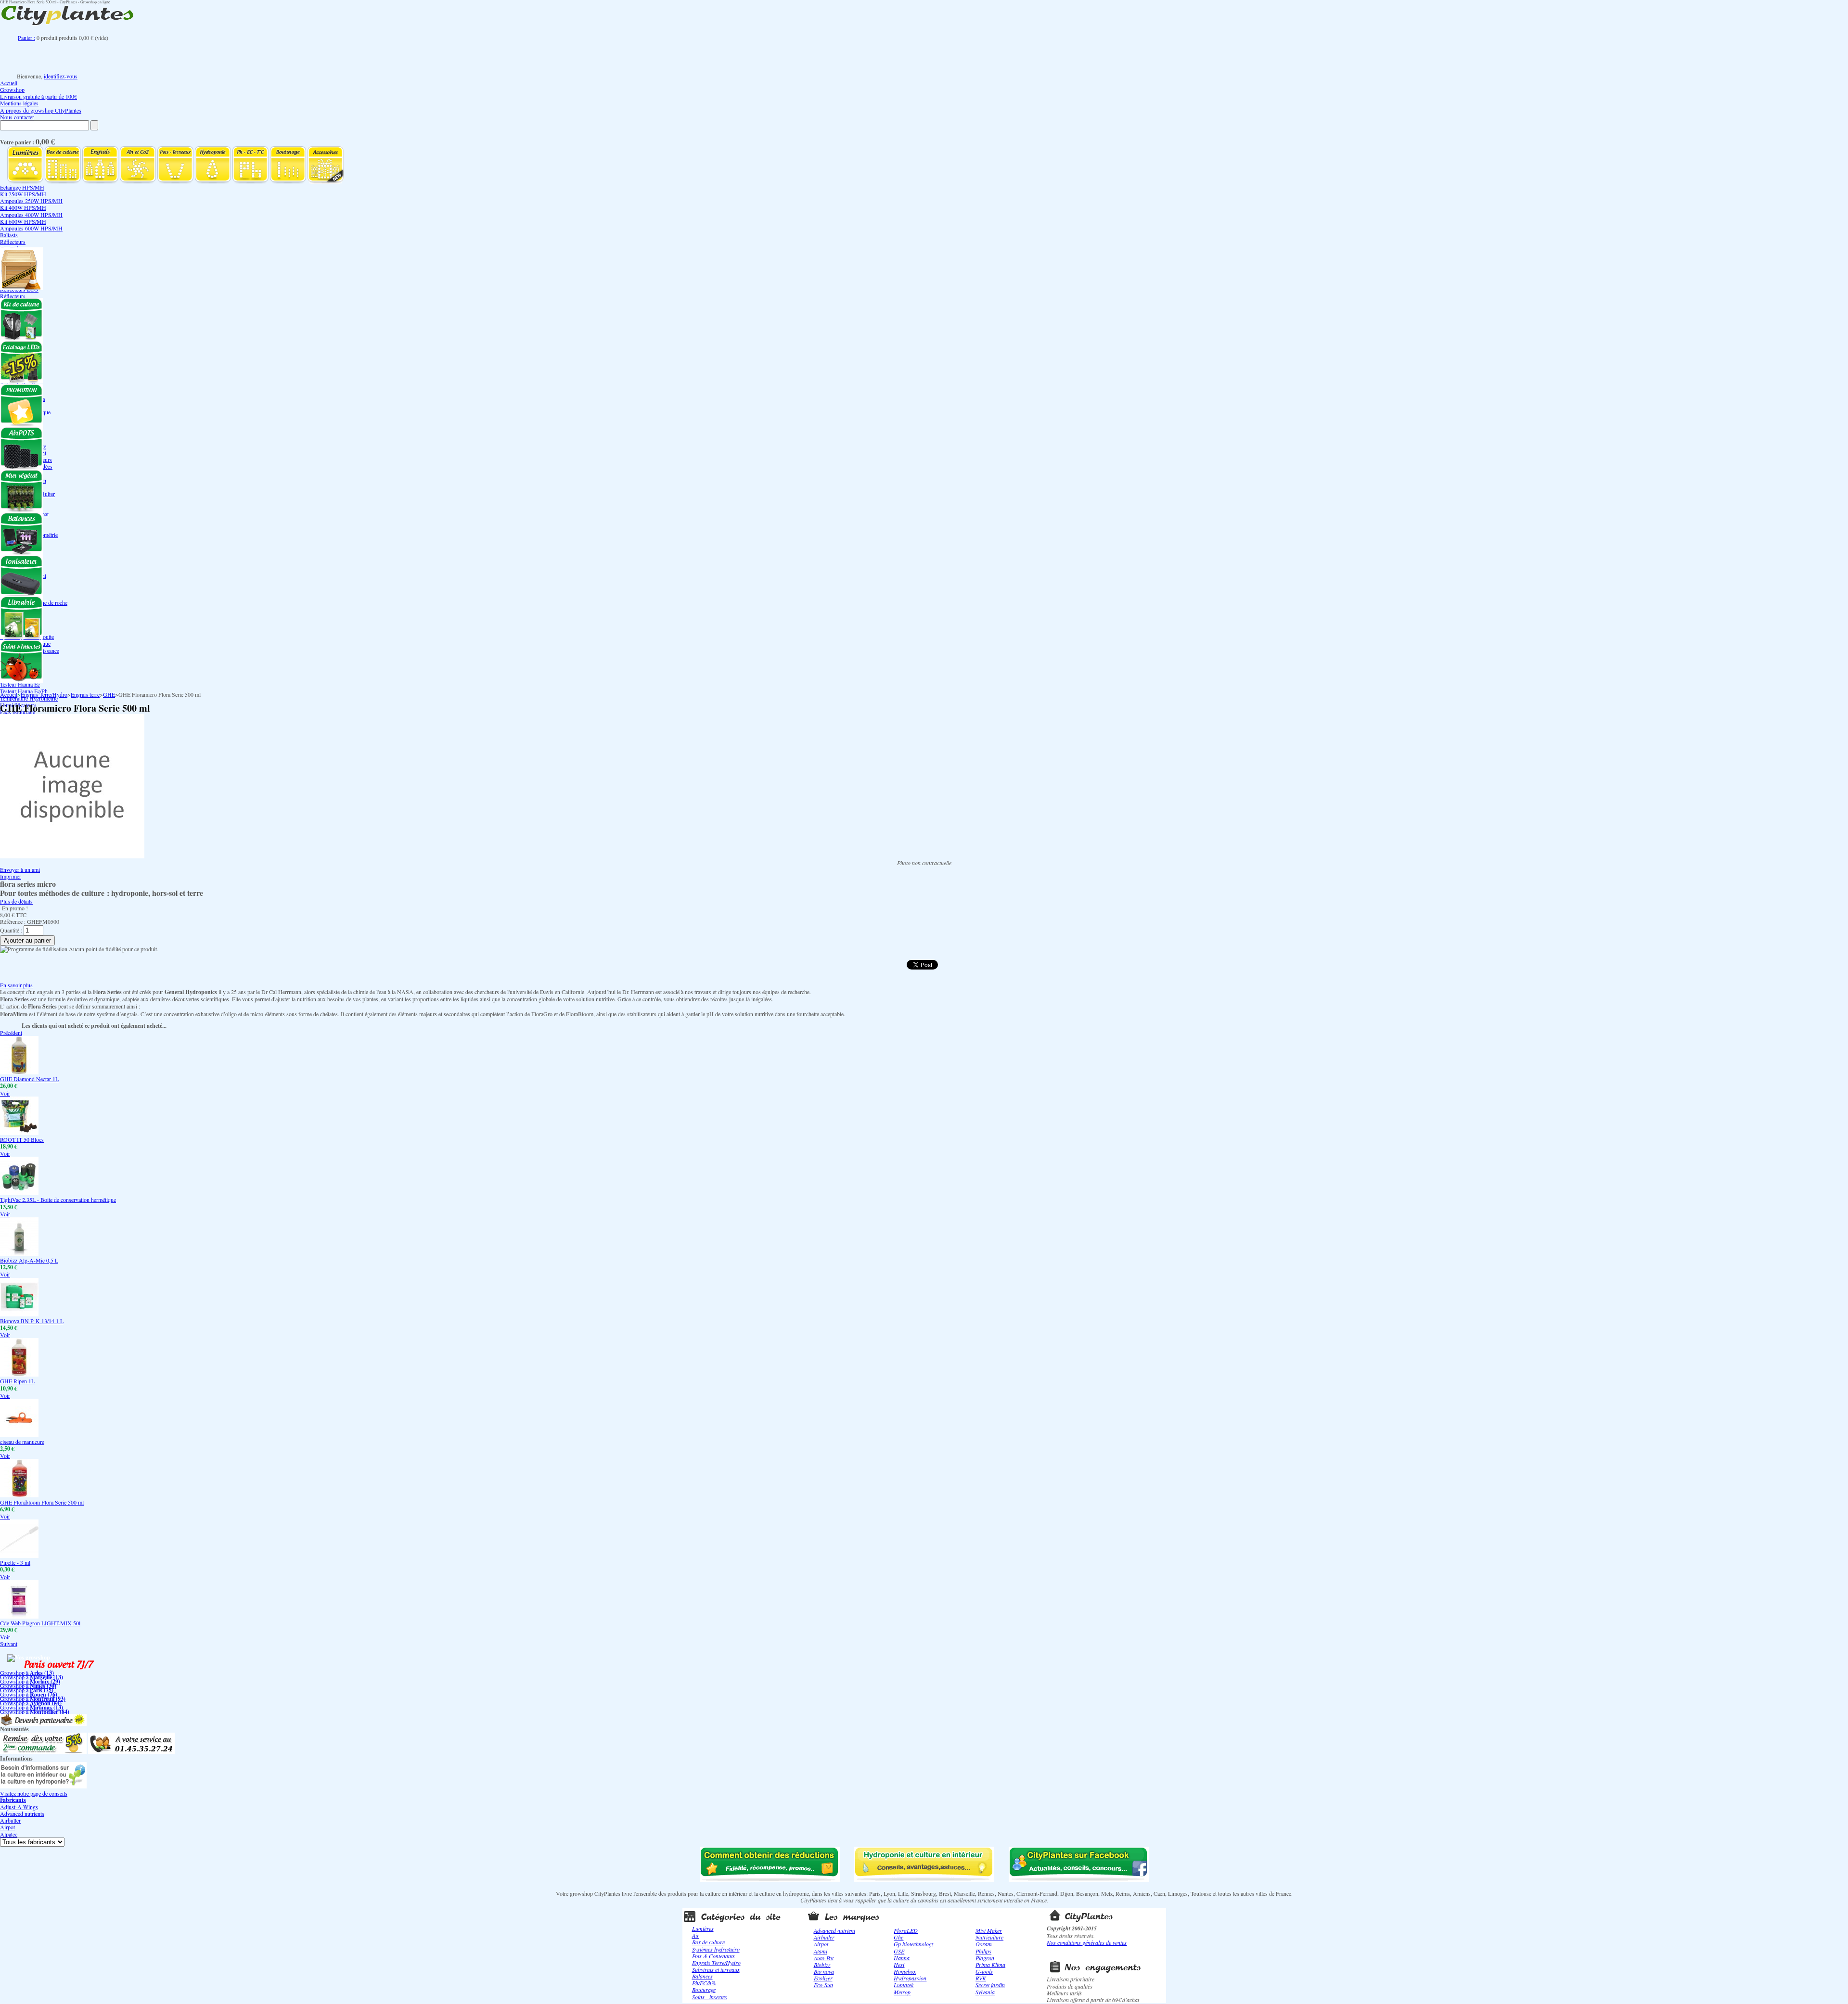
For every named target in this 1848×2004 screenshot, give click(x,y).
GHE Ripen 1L (17, 1381)
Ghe (898, 1937)
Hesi (899, 1965)
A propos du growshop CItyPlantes (41, 110)
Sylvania (985, 1992)
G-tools (984, 1971)
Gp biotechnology (914, 1944)
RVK (981, 1978)
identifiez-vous (61, 76)
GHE (109, 694)
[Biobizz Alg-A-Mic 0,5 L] (19, 1253)
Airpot (7, 1827)
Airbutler (10, 1820)
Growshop (12, 89)
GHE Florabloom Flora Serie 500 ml (42, 1502)
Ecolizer (823, 1978)
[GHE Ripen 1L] (19, 1374)
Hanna (902, 1958)
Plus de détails (16, 901)
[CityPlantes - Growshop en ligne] (77, 25)
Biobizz (822, 1965)
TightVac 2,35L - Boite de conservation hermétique (58, 1200)
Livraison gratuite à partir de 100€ (38, 96)
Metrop (902, 1992)
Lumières (703, 1928)
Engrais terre (85, 694)
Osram (984, 1944)
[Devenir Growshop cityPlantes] (43, 1723)
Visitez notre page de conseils (34, 1793)
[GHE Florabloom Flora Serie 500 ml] (19, 1495)
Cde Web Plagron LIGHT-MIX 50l (40, 1623)
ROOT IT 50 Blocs (22, 1139)
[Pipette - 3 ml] (19, 1556)
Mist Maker (989, 1930)
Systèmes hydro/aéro (716, 1949)
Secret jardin (990, 1985)
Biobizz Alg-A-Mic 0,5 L (29, 1260)
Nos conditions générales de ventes (1087, 1942)
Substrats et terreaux (716, 1969)
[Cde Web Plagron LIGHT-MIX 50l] (19, 1616)
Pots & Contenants (713, 1956)
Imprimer (11, 876)
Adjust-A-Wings (19, 1807)
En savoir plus (16, 985)
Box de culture (708, 1942)
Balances (702, 1976)
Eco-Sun (823, 1985)
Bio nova (824, 1971)
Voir (5, 1093)
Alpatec (9, 1834)
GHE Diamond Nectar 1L (29, 1079)
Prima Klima (990, 1965)
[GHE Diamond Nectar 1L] (19, 1072)
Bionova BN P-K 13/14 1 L (32, 1321)
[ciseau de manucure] (19, 1435)
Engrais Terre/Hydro (44, 694)
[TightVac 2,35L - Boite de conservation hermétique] (19, 1193)
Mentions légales (19, 103)
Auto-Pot (824, 1958)
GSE (899, 1951)
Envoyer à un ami (20, 869)
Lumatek (904, 1985)
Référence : (13, 921)
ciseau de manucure (22, 1442)
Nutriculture (989, 1937)
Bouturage (704, 1990)
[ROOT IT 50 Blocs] (19, 1133)
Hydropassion (910, 1978)
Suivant (9, 1644)
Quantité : (11, 930)
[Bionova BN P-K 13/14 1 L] (19, 1314)
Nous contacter (17, 117)
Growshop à (27, 1672)
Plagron (985, 1958)
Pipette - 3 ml (15, 1562)
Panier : (26, 38)
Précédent (11, 1033)
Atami (821, 1951)
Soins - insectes (710, 1997)
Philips (983, 1951)
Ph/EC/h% (704, 1983)
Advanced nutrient (834, 1930)
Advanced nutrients (22, 1813)
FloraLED (906, 1930)
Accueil (9, 83)
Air (696, 1935)
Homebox (905, 1971)
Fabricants (13, 1800)
